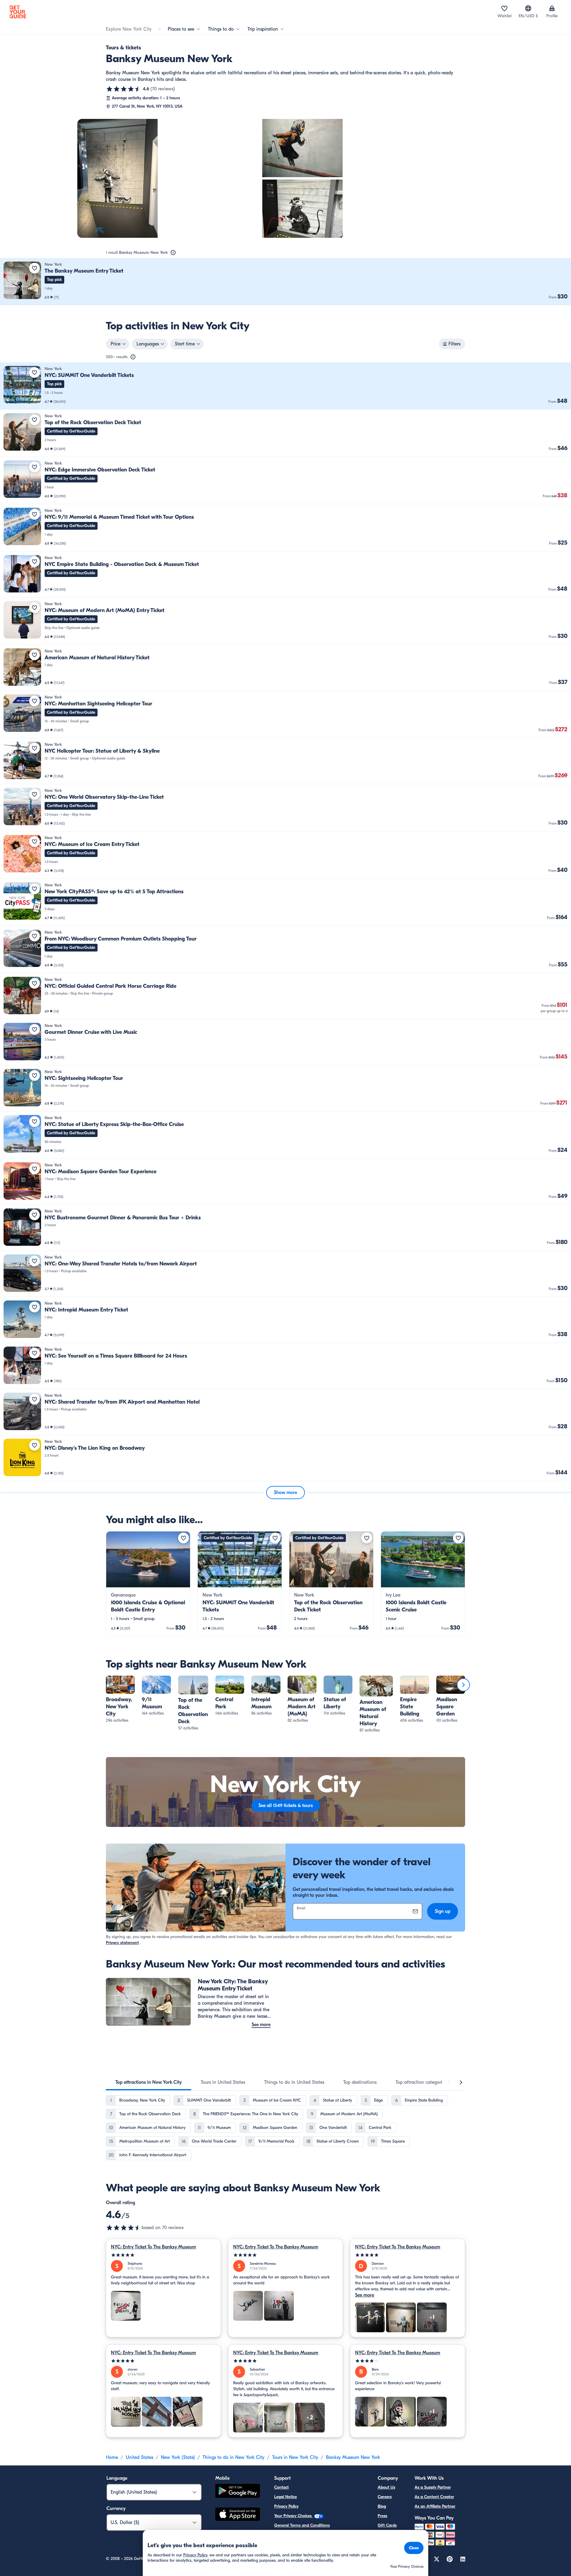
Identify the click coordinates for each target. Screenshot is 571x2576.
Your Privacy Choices (294, 2516)
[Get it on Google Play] (238, 2492)
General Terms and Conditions (302, 2525)
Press (382, 2516)
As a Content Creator (434, 2497)
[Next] (463, 1685)
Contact (281, 2487)
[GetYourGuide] (18, 12)
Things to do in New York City (233, 2457)
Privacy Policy (286, 2506)
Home (112, 2457)
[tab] (149, 2082)
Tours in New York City (295, 2457)
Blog (382, 2506)
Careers (385, 2497)
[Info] (173, 253)
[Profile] (552, 8)
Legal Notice (285, 2497)
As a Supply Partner (433, 2487)
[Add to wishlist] (34, 268)
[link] (285, 282)
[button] (285, 282)
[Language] (528, 8)
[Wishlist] (504, 8)
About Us (386, 2487)
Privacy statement (122, 1943)
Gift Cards (387, 2525)
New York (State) (178, 2457)
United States (139, 2457)
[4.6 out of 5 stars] (124, 89)
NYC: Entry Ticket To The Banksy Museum (153, 2247)
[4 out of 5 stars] (408, 2361)
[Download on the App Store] (238, 2515)
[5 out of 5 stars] (163, 2255)
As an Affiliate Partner (435, 2506)
